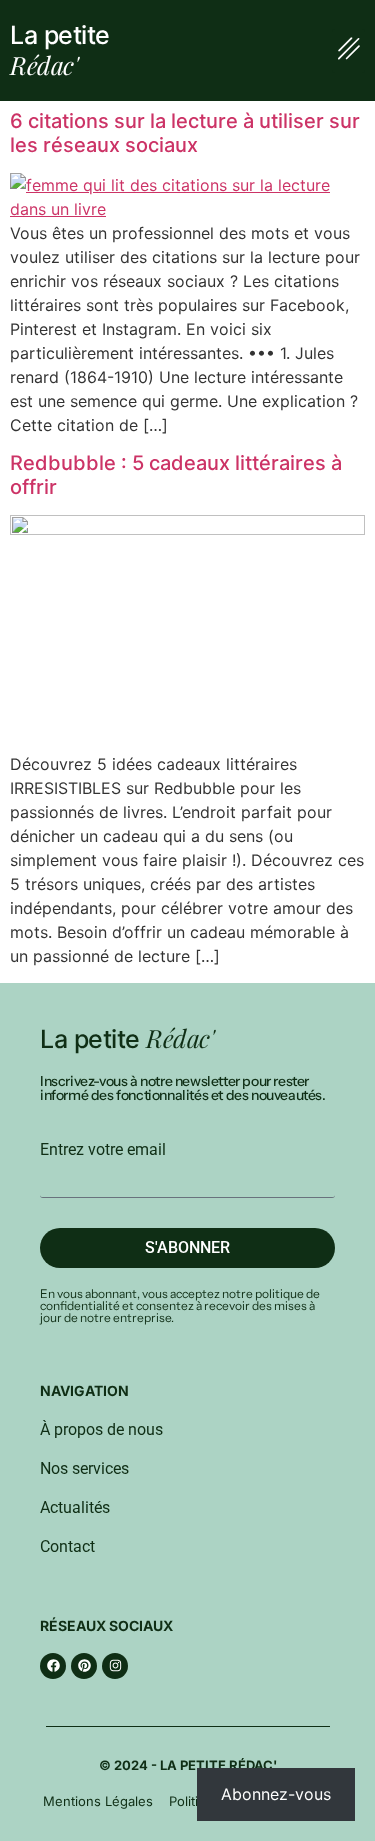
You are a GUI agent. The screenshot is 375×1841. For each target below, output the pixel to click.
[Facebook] (53, 1666)
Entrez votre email (103, 1150)
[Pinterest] (84, 1666)
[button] (348, 51)
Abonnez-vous (276, 1794)
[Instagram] (115, 1666)
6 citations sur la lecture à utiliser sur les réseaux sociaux (185, 133)
